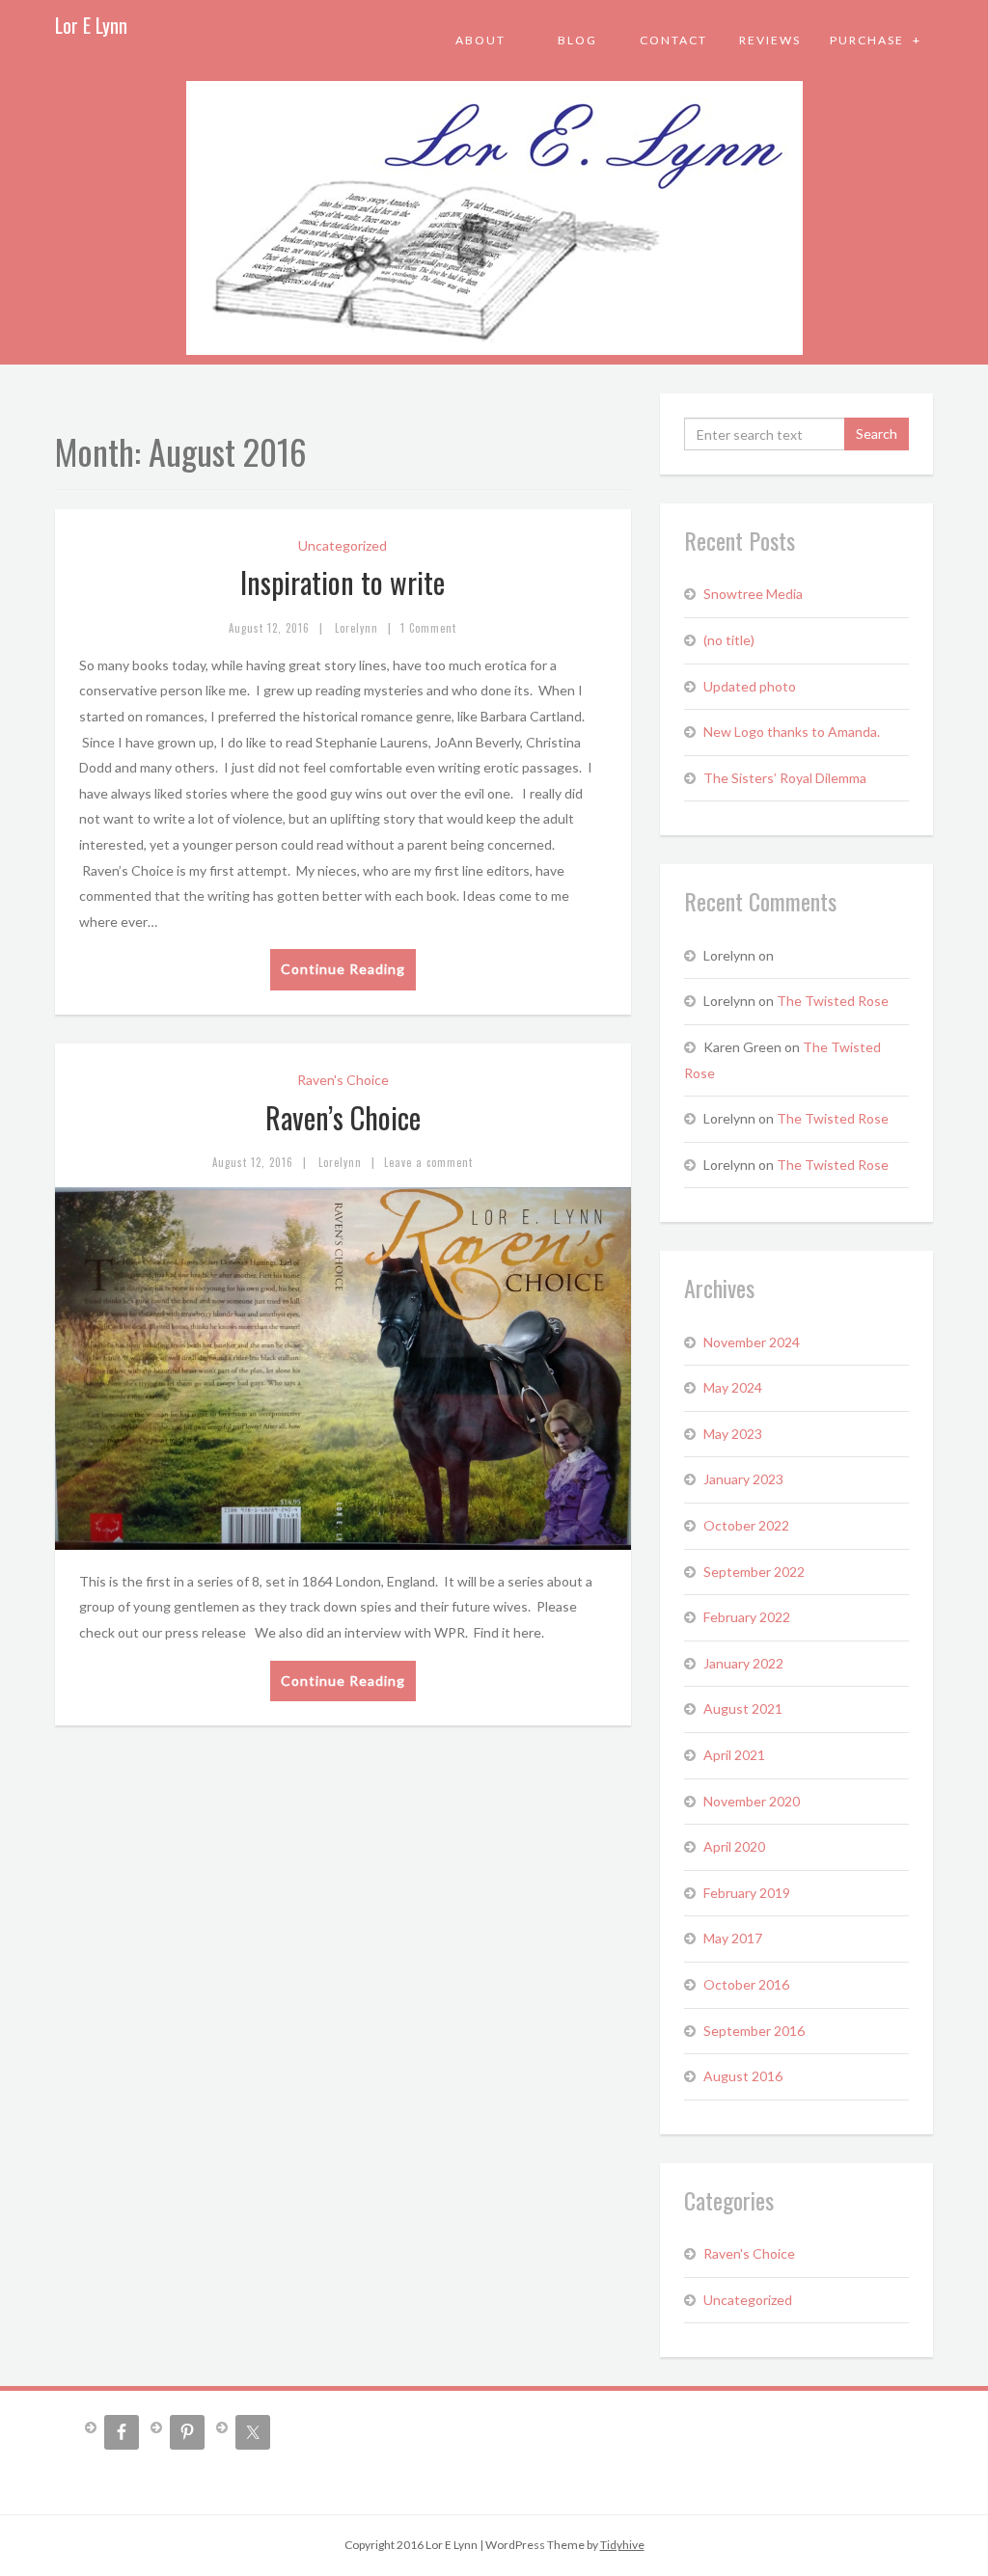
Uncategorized (343, 545)
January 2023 (743, 1479)
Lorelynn (357, 628)
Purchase (869, 40)
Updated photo (750, 686)
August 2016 (743, 2076)
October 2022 (746, 1525)
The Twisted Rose (833, 1001)
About (480, 40)
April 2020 (734, 1846)
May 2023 (733, 1434)
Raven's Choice (343, 1080)
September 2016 (754, 2031)
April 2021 (734, 1755)
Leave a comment (428, 1162)
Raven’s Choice (343, 1117)
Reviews (770, 40)
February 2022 (747, 1617)
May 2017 (733, 1938)
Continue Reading (343, 969)
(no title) (729, 640)
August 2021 (743, 1708)
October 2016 (746, 1984)
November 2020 (752, 1801)
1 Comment (428, 628)
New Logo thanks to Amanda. (792, 732)
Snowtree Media (753, 594)
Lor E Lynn (91, 25)
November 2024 (752, 1342)
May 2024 (733, 1387)
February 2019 (747, 1893)
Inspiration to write (343, 582)
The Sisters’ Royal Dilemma (785, 778)
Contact (673, 40)
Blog (577, 40)
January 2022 (743, 1663)
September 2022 (754, 1572)
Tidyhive (622, 2545)
